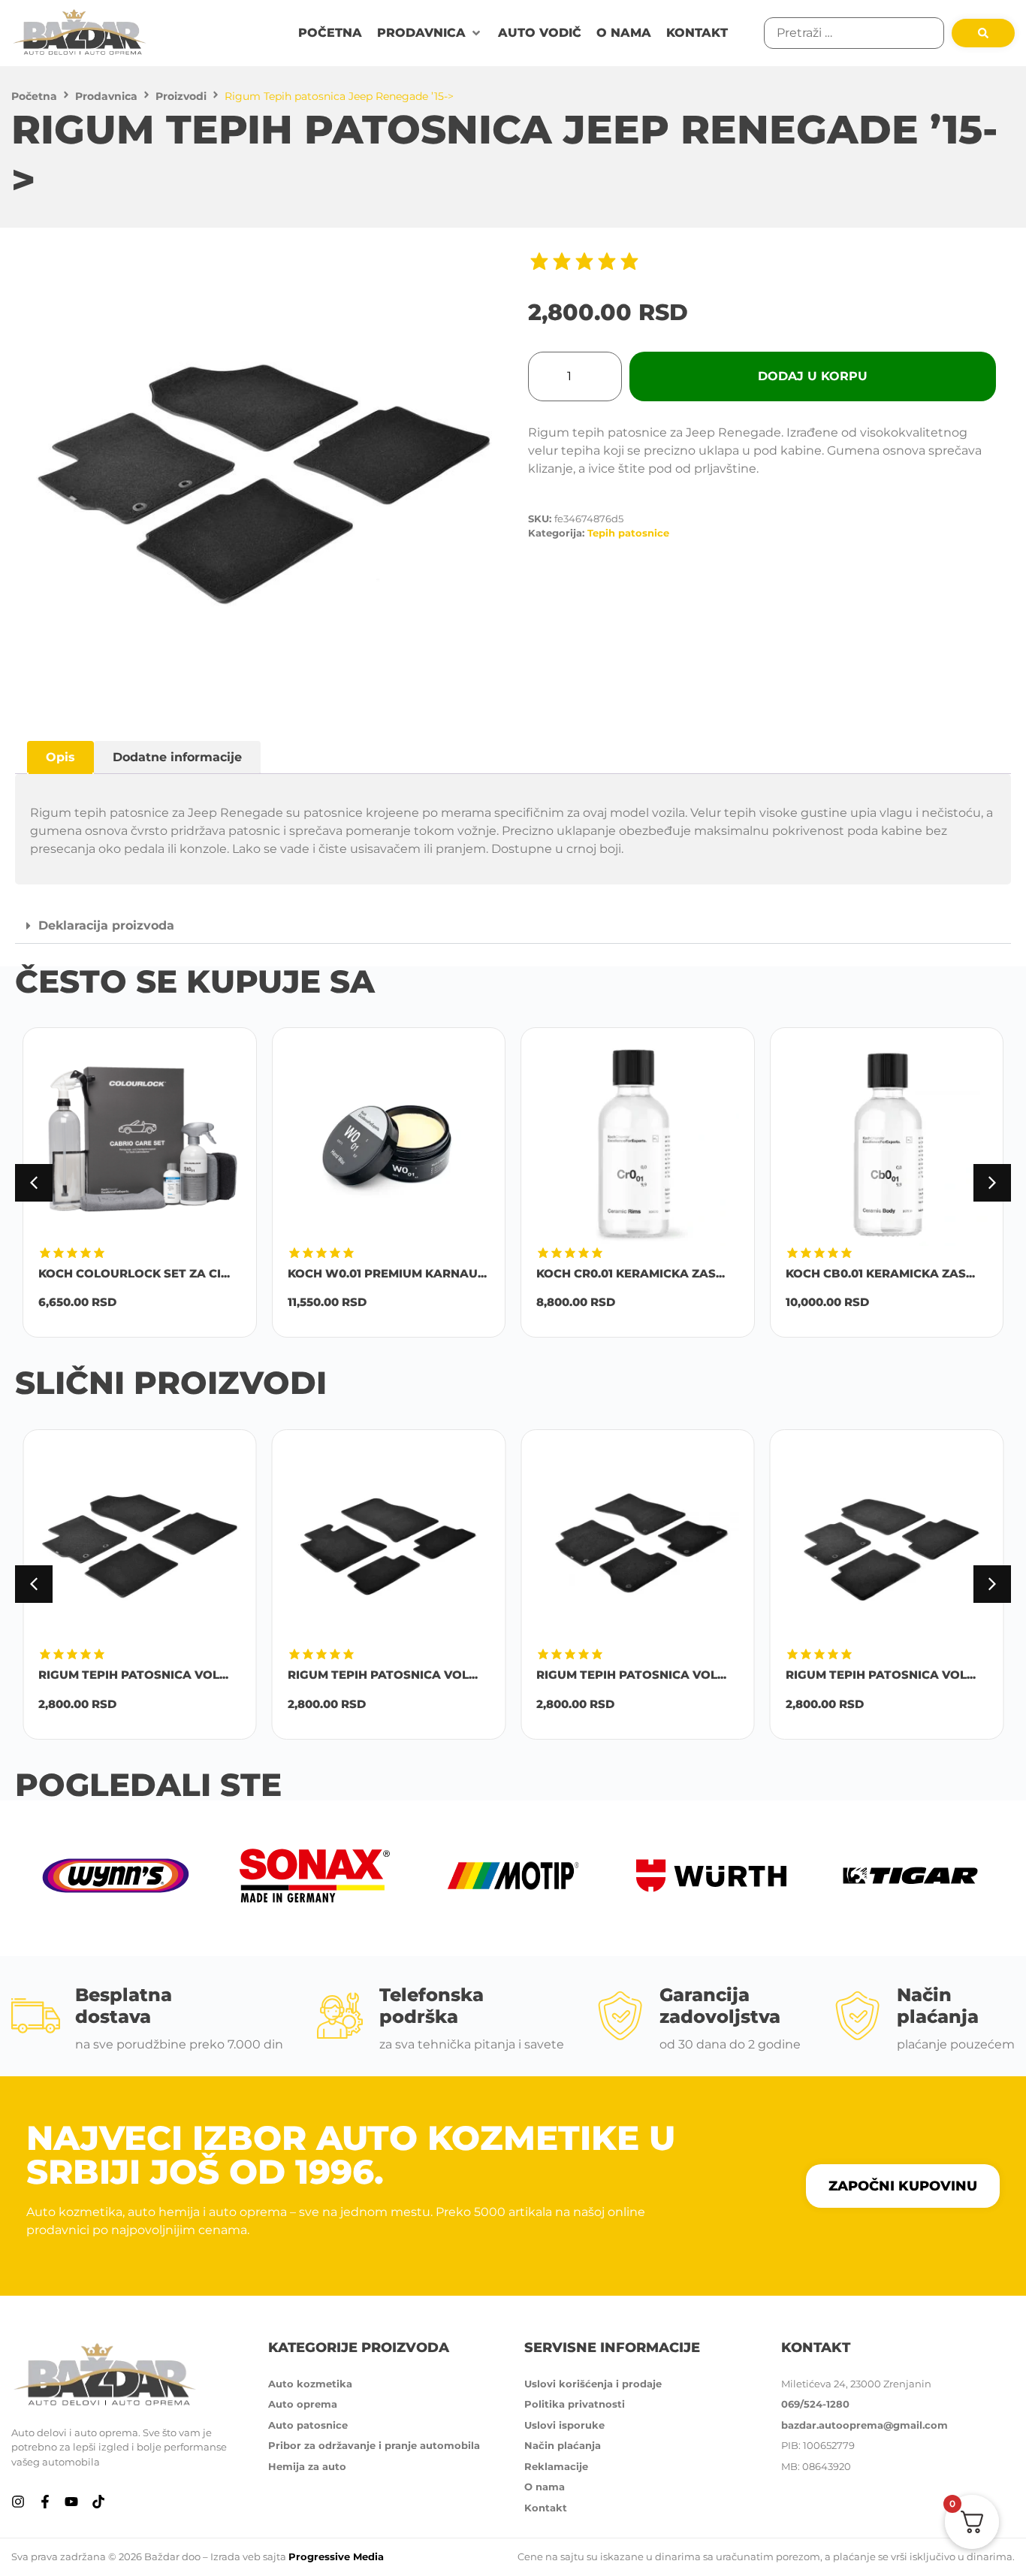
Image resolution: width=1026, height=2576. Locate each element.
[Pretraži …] (854, 33)
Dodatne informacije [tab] (177, 757)
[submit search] (983, 33)
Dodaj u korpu (813, 376)
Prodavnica (106, 96)
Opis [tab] (60, 757)
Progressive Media (336, 2556)
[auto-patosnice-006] (264, 484)
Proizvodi (181, 96)
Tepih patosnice (628, 533)
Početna (34, 96)
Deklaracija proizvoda (106, 925)
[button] (430, 33)
